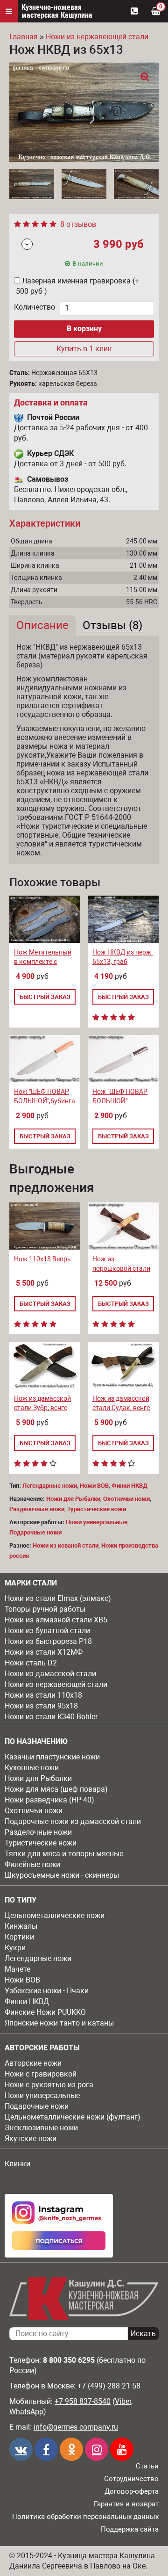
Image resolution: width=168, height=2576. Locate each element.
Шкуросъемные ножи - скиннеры (62, 1875)
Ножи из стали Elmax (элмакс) (58, 1598)
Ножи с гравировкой (41, 2074)
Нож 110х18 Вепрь (42, 1259)
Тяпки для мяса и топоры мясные (64, 1854)
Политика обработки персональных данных (85, 2517)
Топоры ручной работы (45, 1609)
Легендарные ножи (38, 1958)
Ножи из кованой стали (66, 1545)
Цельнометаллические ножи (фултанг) (73, 2117)
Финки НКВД (27, 2001)
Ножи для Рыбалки (38, 1778)
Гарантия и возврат (126, 2504)
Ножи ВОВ (22, 1980)
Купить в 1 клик (84, 349)
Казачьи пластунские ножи (52, 1757)
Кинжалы (21, 1926)
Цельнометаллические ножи (55, 1915)
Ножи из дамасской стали (50, 1674)
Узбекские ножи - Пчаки (47, 1991)
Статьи (147, 2466)
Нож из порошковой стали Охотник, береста (121, 1268)
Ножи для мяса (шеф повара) (56, 1789)
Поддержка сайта (130, 2529)
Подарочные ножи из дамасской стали (73, 1821)
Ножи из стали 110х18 (43, 1695)
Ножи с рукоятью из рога (49, 2085)
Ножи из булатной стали (47, 1631)
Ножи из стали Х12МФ (44, 1652)
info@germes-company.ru (76, 2427)
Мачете (17, 1969)
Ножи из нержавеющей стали (56, 1684)
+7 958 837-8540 (83, 2401)
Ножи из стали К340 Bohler (51, 1717)
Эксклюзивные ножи (41, 2128)
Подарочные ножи (37, 2106)
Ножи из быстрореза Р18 (48, 1641)
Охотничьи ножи (34, 1811)
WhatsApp (26, 2412)
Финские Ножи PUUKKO (45, 2012)
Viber (123, 2401)
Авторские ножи (33, 2063)
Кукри (15, 1948)
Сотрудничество (131, 2479)
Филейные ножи (32, 1864)
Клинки (17, 2164)
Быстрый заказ (45, 997)
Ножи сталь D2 (31, 1663)
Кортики (19, 1937)
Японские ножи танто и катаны (59, 2023)
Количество (35, 307)
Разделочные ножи (38, 1832)
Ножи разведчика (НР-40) (49, 1800)
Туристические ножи (41, 1843)
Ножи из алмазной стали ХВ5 (56, 1620)
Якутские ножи (31, 2138)
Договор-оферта (132, 2491)
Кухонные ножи (32, 1768)
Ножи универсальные (42, 2095)
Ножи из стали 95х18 (41, 1706)
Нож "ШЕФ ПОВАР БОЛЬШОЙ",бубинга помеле (45, 1101)
